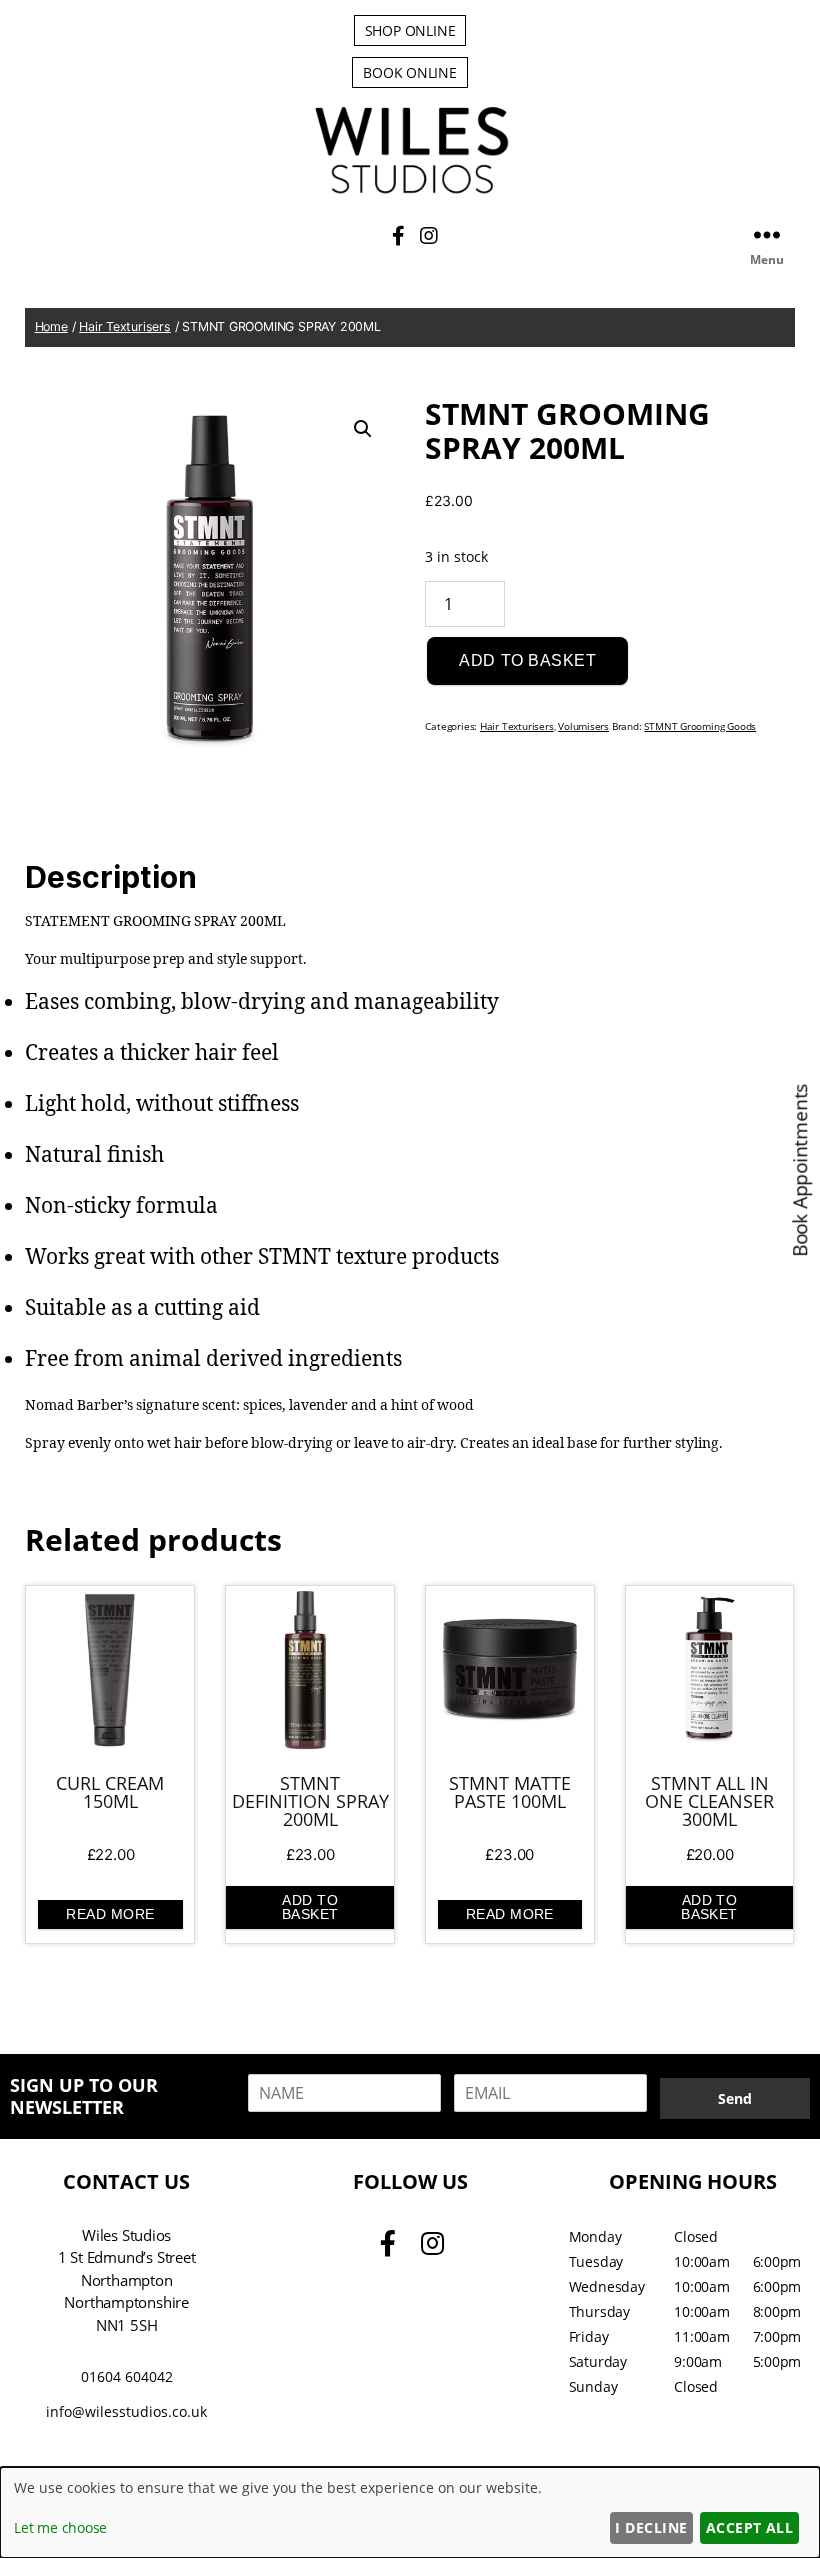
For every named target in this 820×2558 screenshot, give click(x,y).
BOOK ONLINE (410, 72)
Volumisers (583, 726)
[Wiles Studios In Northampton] (410, 190)
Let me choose (60, 2527)
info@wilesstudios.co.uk (126, 2411)
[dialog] (410, 2512)
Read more (110, 1914)
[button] (363, 429)
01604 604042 (127, 2376)
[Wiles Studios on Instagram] (429, 235)
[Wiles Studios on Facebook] (401, 235)
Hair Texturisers (125, 326)
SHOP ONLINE (410, 30)
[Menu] (767, 234)
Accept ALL (750, 2527)
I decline (651, 2527)
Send (735, 2098)
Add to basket (527, 660)
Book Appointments (801, 1170)
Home (51, 326)
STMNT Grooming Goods (700, 726)
